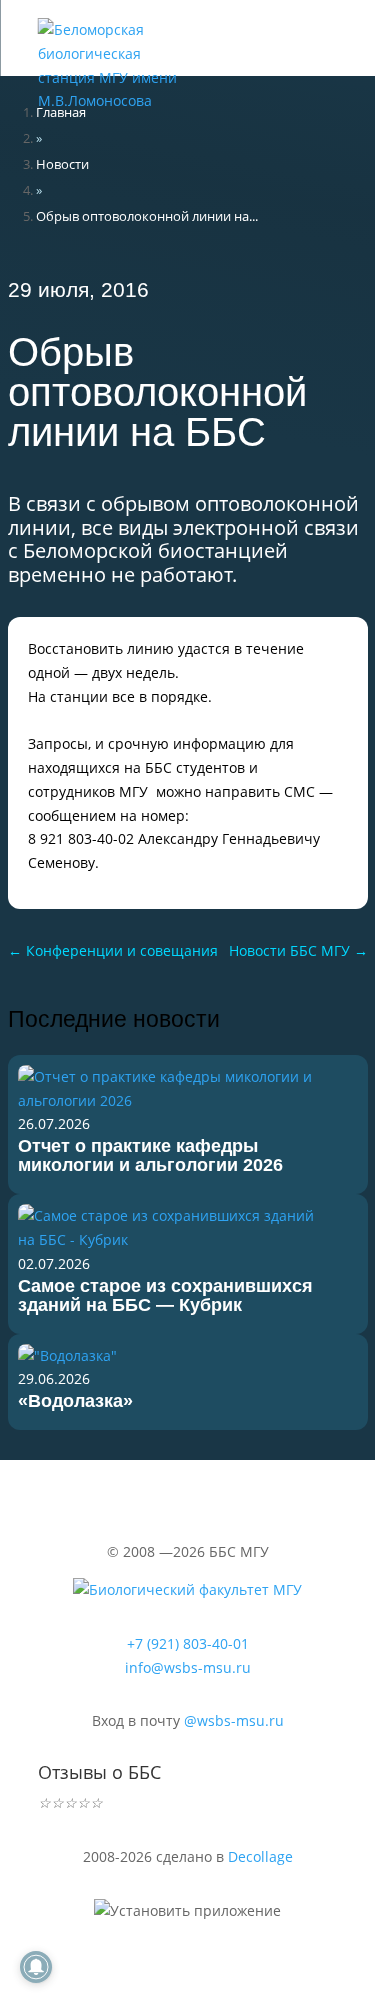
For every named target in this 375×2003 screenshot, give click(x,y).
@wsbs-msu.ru (234, 1720)
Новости (62, 164)
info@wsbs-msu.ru (188, 1667)
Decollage (260, 1856)
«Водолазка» (75, 1401)
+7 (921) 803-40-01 (188, 1643)
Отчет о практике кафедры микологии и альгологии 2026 (150, 1155)
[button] (269, 30)
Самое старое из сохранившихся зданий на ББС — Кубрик (165, 1295)
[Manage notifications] (36, 1967)
